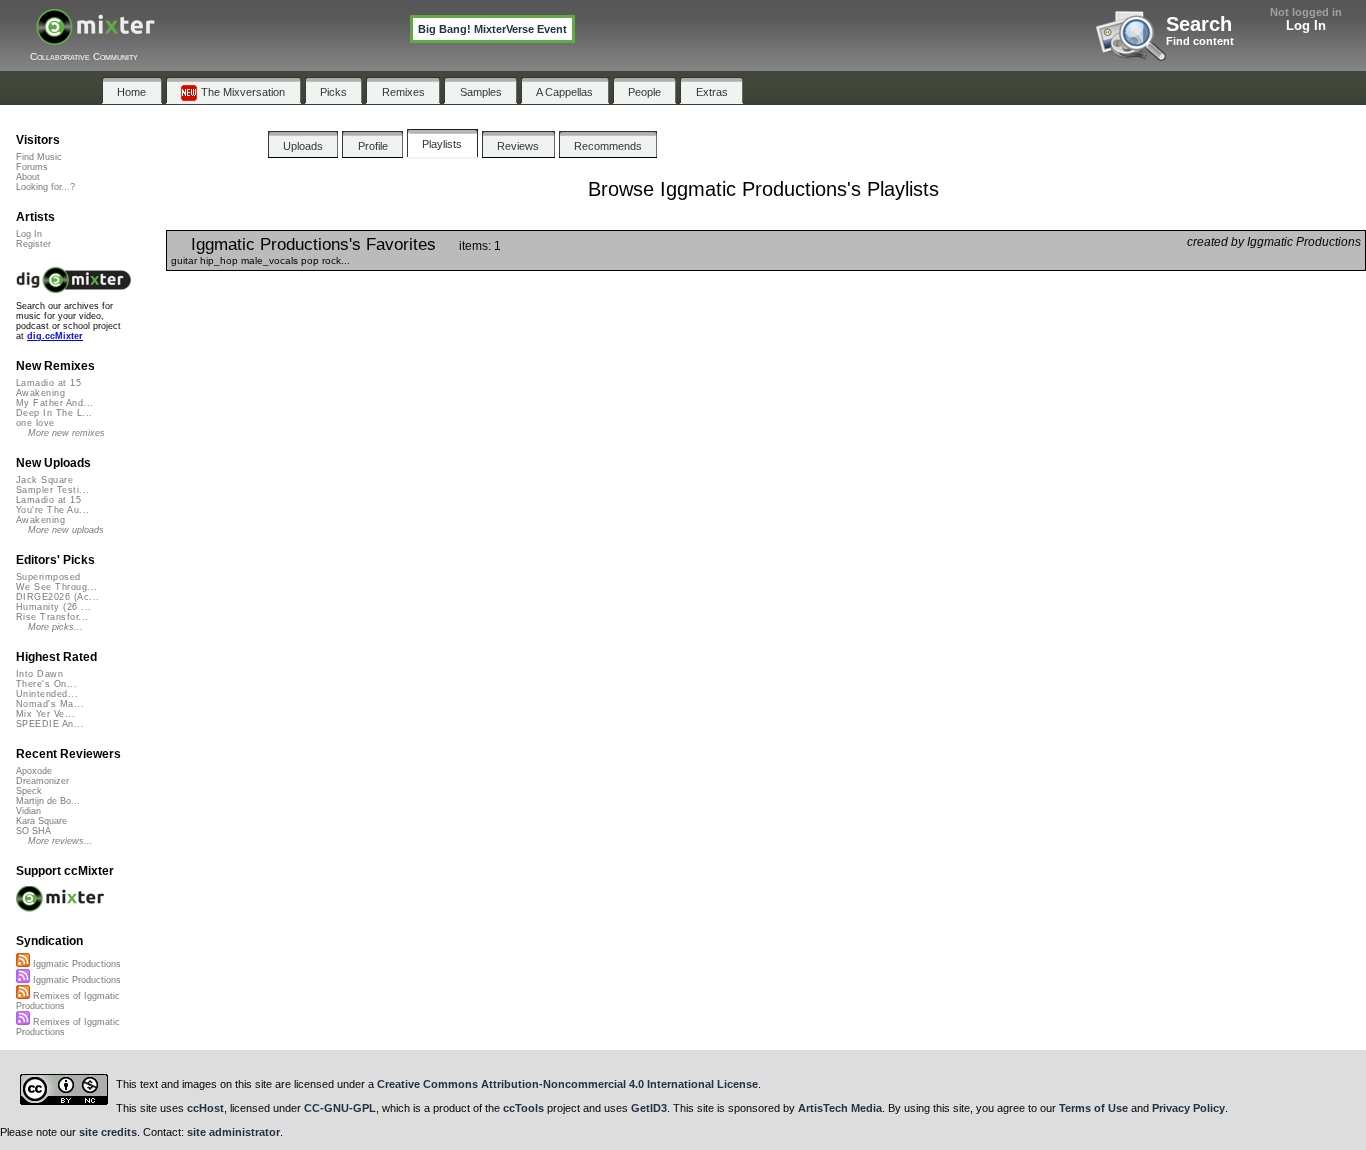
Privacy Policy (1188, 1108)
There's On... (46, 684)
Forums (32, 167)
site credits (108, 1132)
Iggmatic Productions (75, 964)
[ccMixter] (95, 37)
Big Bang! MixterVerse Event (492, 29)
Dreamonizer (42, 781)
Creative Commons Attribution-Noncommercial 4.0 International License (567, 1084)
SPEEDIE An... (50, 724)
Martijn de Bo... (48, 801)
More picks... (55, 627)
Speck (29, 791)
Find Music (39, 157)
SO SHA (33, 831)
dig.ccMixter (55, 336)
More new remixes (66, 433)
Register (33, 244)
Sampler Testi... (52, 490)
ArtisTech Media (840, 1108)
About (28, 177)
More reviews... (60, 841)
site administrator (233, 1132)
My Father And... (54, 403)
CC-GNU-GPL (340, 1108)
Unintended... (47, 694)
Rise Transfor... (52, 617)
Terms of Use (1093, 1108)
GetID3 (649, 1108)
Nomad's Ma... (50, 704)
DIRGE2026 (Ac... (57, 597)
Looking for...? (45, 187)
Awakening (40, 393)
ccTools (523, 1108)
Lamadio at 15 (48, 383)
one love (35, 423)
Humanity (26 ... (53, 607)
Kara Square (41, 821)
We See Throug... (56, 587)
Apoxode (34, 771)
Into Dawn (39, 674)
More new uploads (66, 530)
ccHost (205, 1108)
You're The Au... (52, 510)
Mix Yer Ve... (45, 714)
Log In (1306, 25)
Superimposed (48, 577)
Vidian (28, 811)
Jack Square (44, 480)
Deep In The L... (54, 413)
